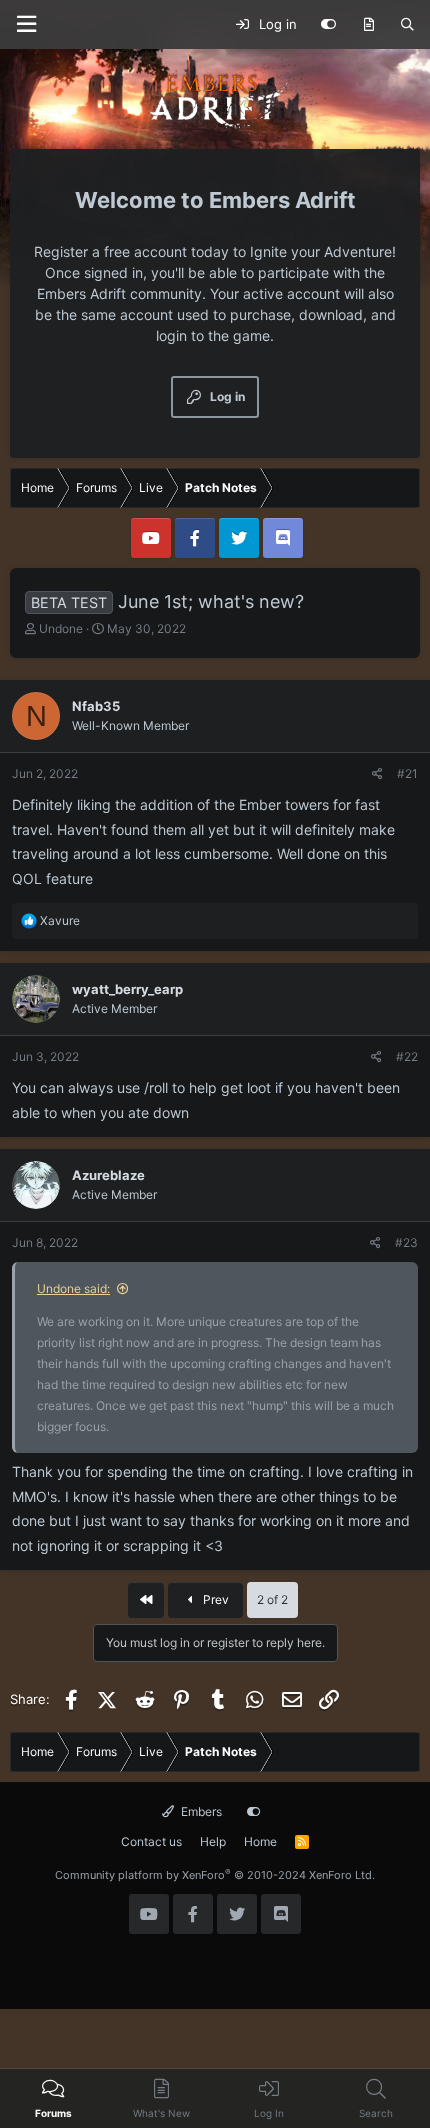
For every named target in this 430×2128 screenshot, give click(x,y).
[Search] (407, 25)
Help (213, 1841)
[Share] (377, 774)
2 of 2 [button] (272, 1599)
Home (260, 1841)
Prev (214, 1599)
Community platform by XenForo (215, 1875)
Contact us (151, 1841)
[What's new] (368, 25)
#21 (407, 773)
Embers (200, 1811)
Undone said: (73, 1288)
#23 (406, 1242)
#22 (407, 1056)
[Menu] (26, 24)
